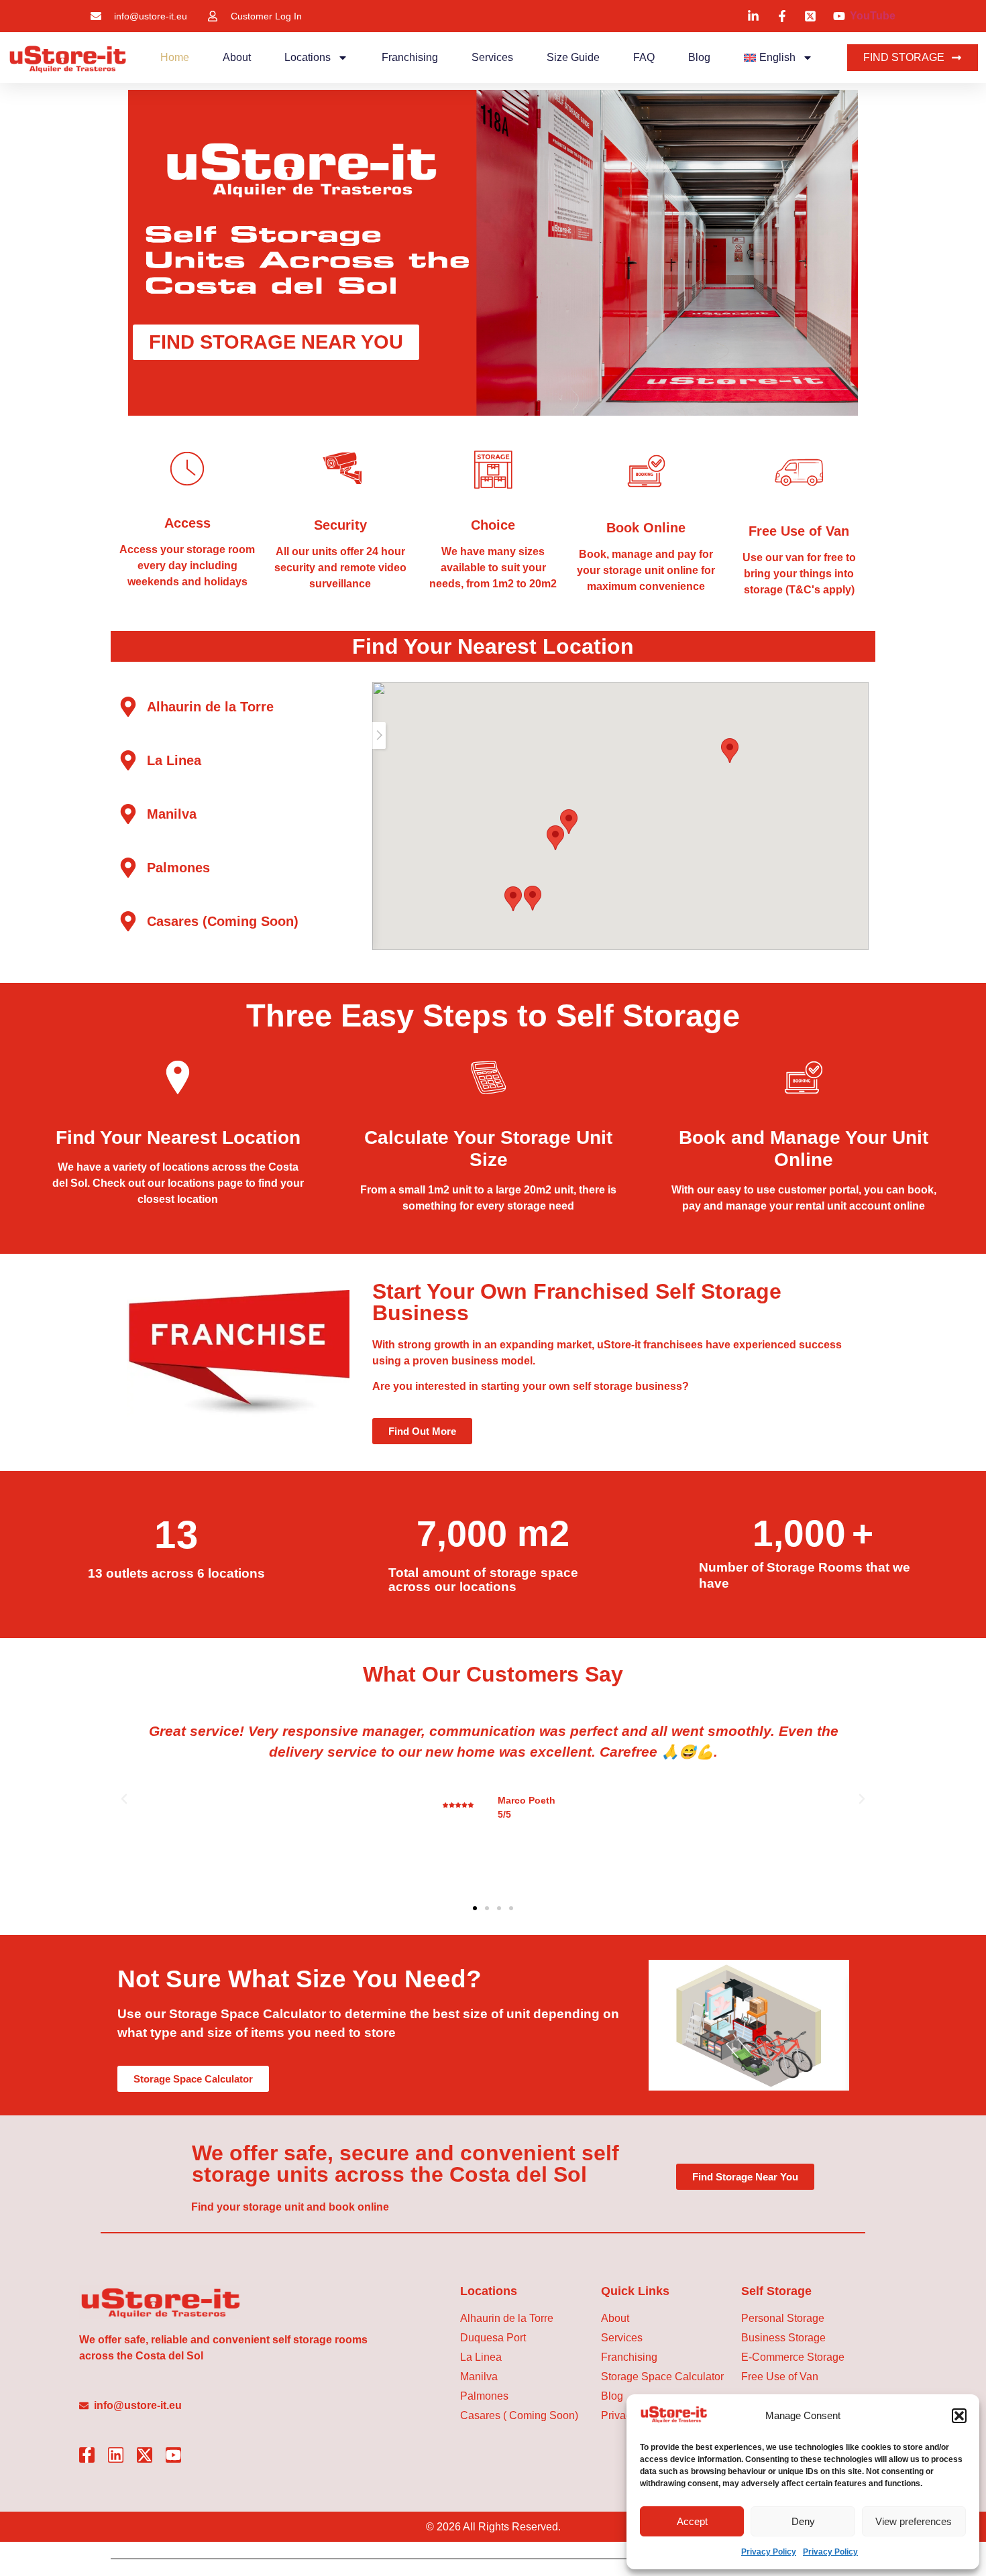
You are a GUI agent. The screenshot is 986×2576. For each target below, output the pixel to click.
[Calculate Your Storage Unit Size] (488, 1077)
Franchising (410, 57)
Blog (699, 57)
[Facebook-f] (87, 2455)
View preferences (914, 2521)
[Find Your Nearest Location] (178, 1077)
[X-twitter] (145, 2455)
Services (492, 57)
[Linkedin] (116, 2455)
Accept (692, 2521)
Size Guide (573, 57)
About (237, 57)
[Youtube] (173, 2455)
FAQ (644, 57)
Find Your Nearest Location (178, 1137)
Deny (803, 2521)
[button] (959, 2416)
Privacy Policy (769, 2552)
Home (175, 57)
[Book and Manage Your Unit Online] (804, 1077)
